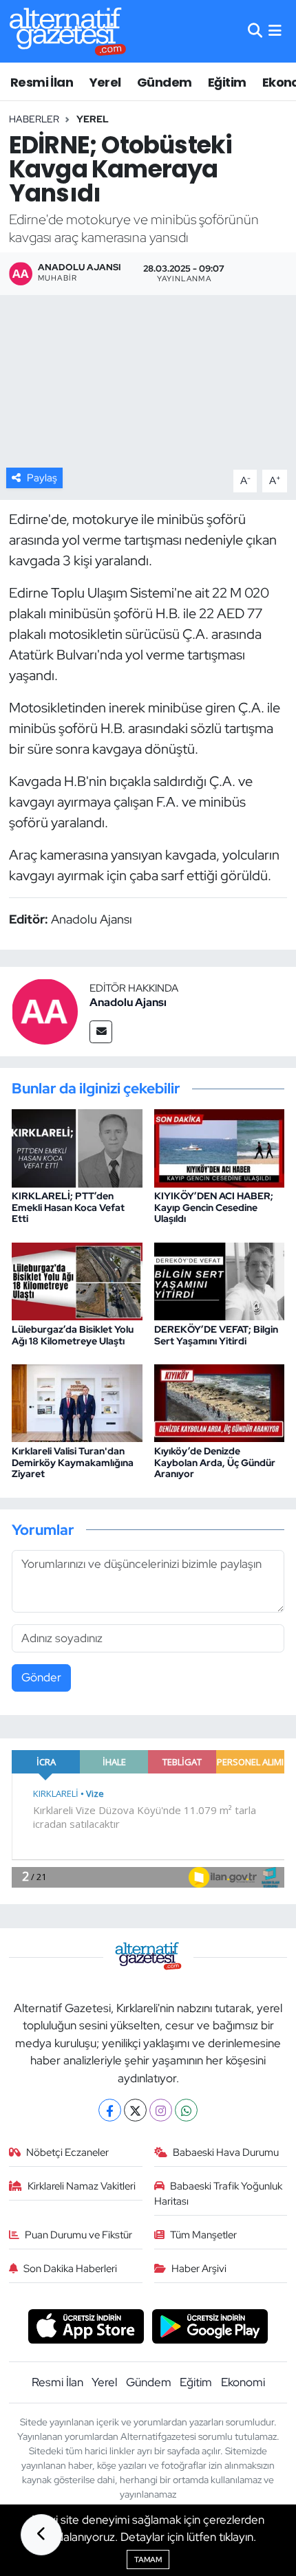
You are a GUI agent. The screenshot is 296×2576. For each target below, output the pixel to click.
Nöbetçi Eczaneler (67, 2152)
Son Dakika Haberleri (70, 2269)
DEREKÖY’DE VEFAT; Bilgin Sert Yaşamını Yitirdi (216, 1335)
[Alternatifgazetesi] (68, 31)
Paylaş (42, 478)
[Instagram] (161, 2110)
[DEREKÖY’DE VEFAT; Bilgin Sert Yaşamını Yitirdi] (220, 1280)
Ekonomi (243, 2382)
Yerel (105, 82)
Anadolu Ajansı (128, 1002)
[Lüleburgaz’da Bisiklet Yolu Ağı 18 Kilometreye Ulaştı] (77, 1280)
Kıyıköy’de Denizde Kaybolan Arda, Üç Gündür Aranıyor (215, 1463)
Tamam (148, 2559)
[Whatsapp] (186, 2110)
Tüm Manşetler (203, 2235)
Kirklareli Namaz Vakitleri (82, 2186)
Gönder (41, 1677)
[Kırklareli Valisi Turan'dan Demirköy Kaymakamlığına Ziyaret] (77, 1402)
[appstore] (86, 2328)
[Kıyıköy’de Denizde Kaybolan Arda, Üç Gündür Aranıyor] (220, 1402)
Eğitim (227, 82)
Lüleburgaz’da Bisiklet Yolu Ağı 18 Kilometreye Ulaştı (73, 1335)
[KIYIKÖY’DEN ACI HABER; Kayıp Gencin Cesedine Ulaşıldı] (220, 1147)
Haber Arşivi (199, 2269)
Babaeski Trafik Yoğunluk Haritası (219, 2194)
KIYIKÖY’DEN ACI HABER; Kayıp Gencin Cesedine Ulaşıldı (214, 1208)
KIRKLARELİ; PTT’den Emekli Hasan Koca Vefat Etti (68, 1208)
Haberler (34, 119)
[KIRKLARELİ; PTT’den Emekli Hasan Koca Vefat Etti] (77, 1147)
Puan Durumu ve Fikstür (78, 2235)
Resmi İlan (42, 82)
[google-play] (210, 2328)
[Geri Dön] (41, 2535)
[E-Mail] (101, 1032)
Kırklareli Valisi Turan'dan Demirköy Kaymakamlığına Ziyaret (73, 1463)
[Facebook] (110, 2110)
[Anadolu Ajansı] (45, 1011)
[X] (135, 2110)
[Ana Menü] (275, 31)
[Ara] (255, 31)
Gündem (164, 82)
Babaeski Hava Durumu (226, 2152)
